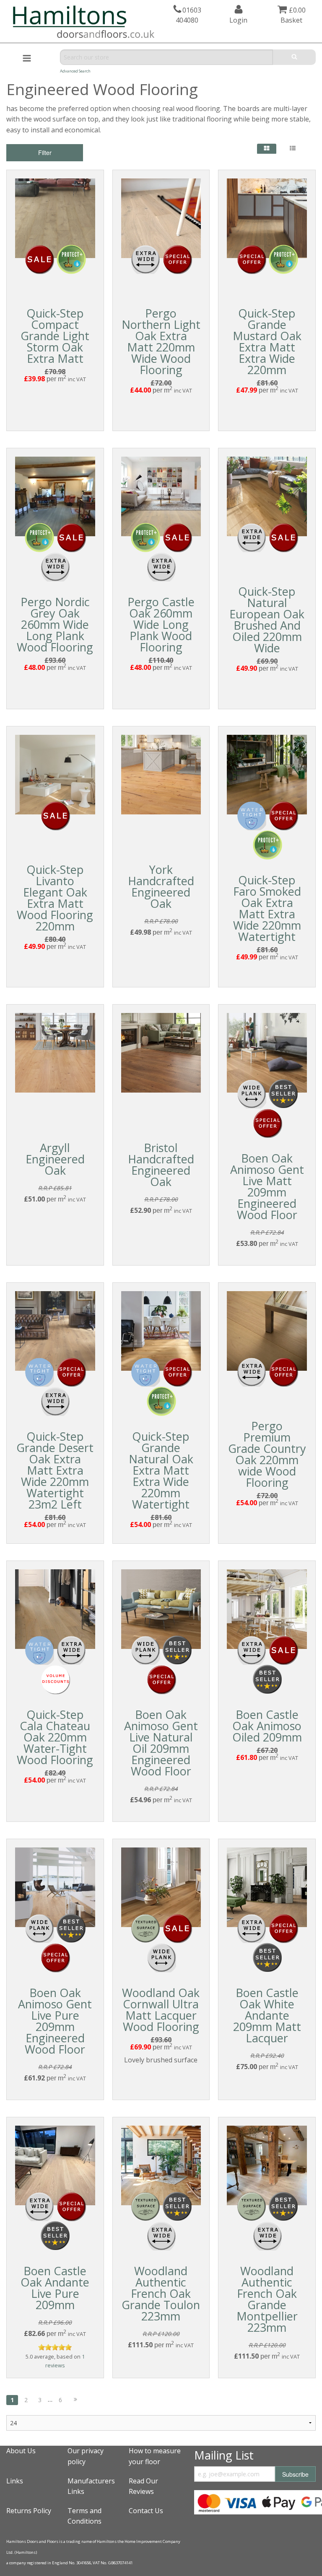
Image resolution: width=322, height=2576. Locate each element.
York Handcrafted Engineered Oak (161, 886)
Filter (45, 152)
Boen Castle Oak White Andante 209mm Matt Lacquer (267, 2015)
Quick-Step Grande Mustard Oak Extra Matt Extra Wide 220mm (267, 341)
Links (15, 2481)
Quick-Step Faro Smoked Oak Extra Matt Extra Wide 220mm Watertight (267, 908)
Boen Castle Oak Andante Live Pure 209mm (55, 2288)
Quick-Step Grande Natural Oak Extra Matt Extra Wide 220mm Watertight (161, 1470)
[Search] (294, 57)
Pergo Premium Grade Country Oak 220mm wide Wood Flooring (267, 1454)
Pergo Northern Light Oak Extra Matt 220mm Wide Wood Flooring (161, 341)
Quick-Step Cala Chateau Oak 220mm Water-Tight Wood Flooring (55, 1737)
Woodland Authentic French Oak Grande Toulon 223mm (161, 2293)
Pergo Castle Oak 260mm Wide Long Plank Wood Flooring (161, 624)
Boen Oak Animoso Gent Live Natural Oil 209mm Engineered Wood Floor (161, 1743)
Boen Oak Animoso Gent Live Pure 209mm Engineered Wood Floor (55, 2021)
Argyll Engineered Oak (55, 1159)
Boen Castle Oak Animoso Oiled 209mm (267, 1726)
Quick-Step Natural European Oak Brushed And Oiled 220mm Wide (267, 620)
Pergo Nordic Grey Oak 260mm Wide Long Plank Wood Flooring (55, 624)
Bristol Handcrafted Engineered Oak (161, 1165)
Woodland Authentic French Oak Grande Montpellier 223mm (267, 2299)
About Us (21, 2451)
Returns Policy (29, 2511)
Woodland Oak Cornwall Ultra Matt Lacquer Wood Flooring (161, 2010)
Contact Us (146, 2511)
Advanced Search (75, 71)
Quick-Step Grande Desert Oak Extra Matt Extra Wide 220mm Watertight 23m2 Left (55, 1470)
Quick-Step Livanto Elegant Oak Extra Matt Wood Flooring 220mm (55, 898)
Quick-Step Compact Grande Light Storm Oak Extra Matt (55, 336)
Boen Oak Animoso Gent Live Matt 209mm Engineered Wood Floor (267, 1186)
